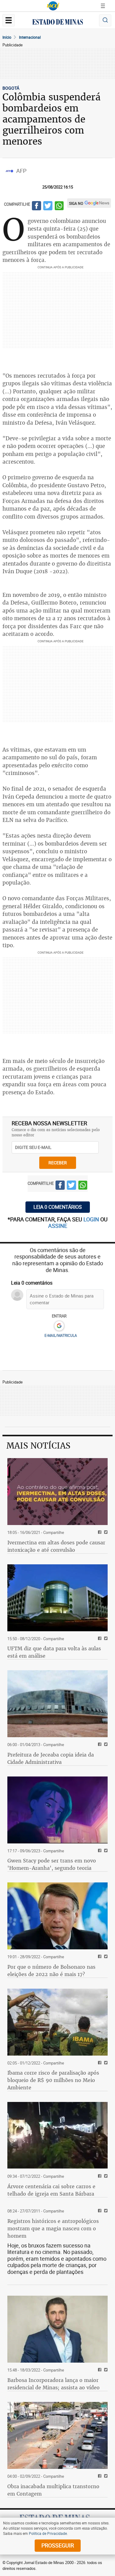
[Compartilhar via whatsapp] (59, 207)
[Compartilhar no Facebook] (36, 207)
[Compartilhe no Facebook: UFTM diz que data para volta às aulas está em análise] (99, 1639)
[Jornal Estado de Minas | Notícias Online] (58, 23)
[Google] (59, 1326)
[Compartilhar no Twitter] (48, 207)
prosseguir (58, 2545)
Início (7, 37)
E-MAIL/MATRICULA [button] (61, 1335)
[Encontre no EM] (105, 20)
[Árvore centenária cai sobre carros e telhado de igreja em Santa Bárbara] (57, 2135)
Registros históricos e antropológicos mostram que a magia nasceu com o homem (53, 2228)
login (92, 1219)
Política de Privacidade (48, 2533)
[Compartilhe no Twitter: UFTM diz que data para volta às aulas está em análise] (105, 1639)
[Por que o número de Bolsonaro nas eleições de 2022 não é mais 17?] (57, 1916)
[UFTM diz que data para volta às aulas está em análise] (57, 1598)
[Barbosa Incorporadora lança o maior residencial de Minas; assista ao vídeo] (57, 2329)
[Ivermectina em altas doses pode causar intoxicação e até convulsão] (57, 1492)
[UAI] (53, 6)
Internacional (30, 37)
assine (58, 1226)
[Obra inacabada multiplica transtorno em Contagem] (57, 2435)
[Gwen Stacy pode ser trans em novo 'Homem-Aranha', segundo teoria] (57, 1810)
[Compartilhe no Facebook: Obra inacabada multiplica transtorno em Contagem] (99, 2476)
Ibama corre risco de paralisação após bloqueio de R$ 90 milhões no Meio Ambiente (53, 2080)
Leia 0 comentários (58, 1207)
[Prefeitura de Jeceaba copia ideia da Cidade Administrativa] (57, 1704)
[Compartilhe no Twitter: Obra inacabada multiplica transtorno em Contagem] (105, 2476)
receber (58, 1163)
